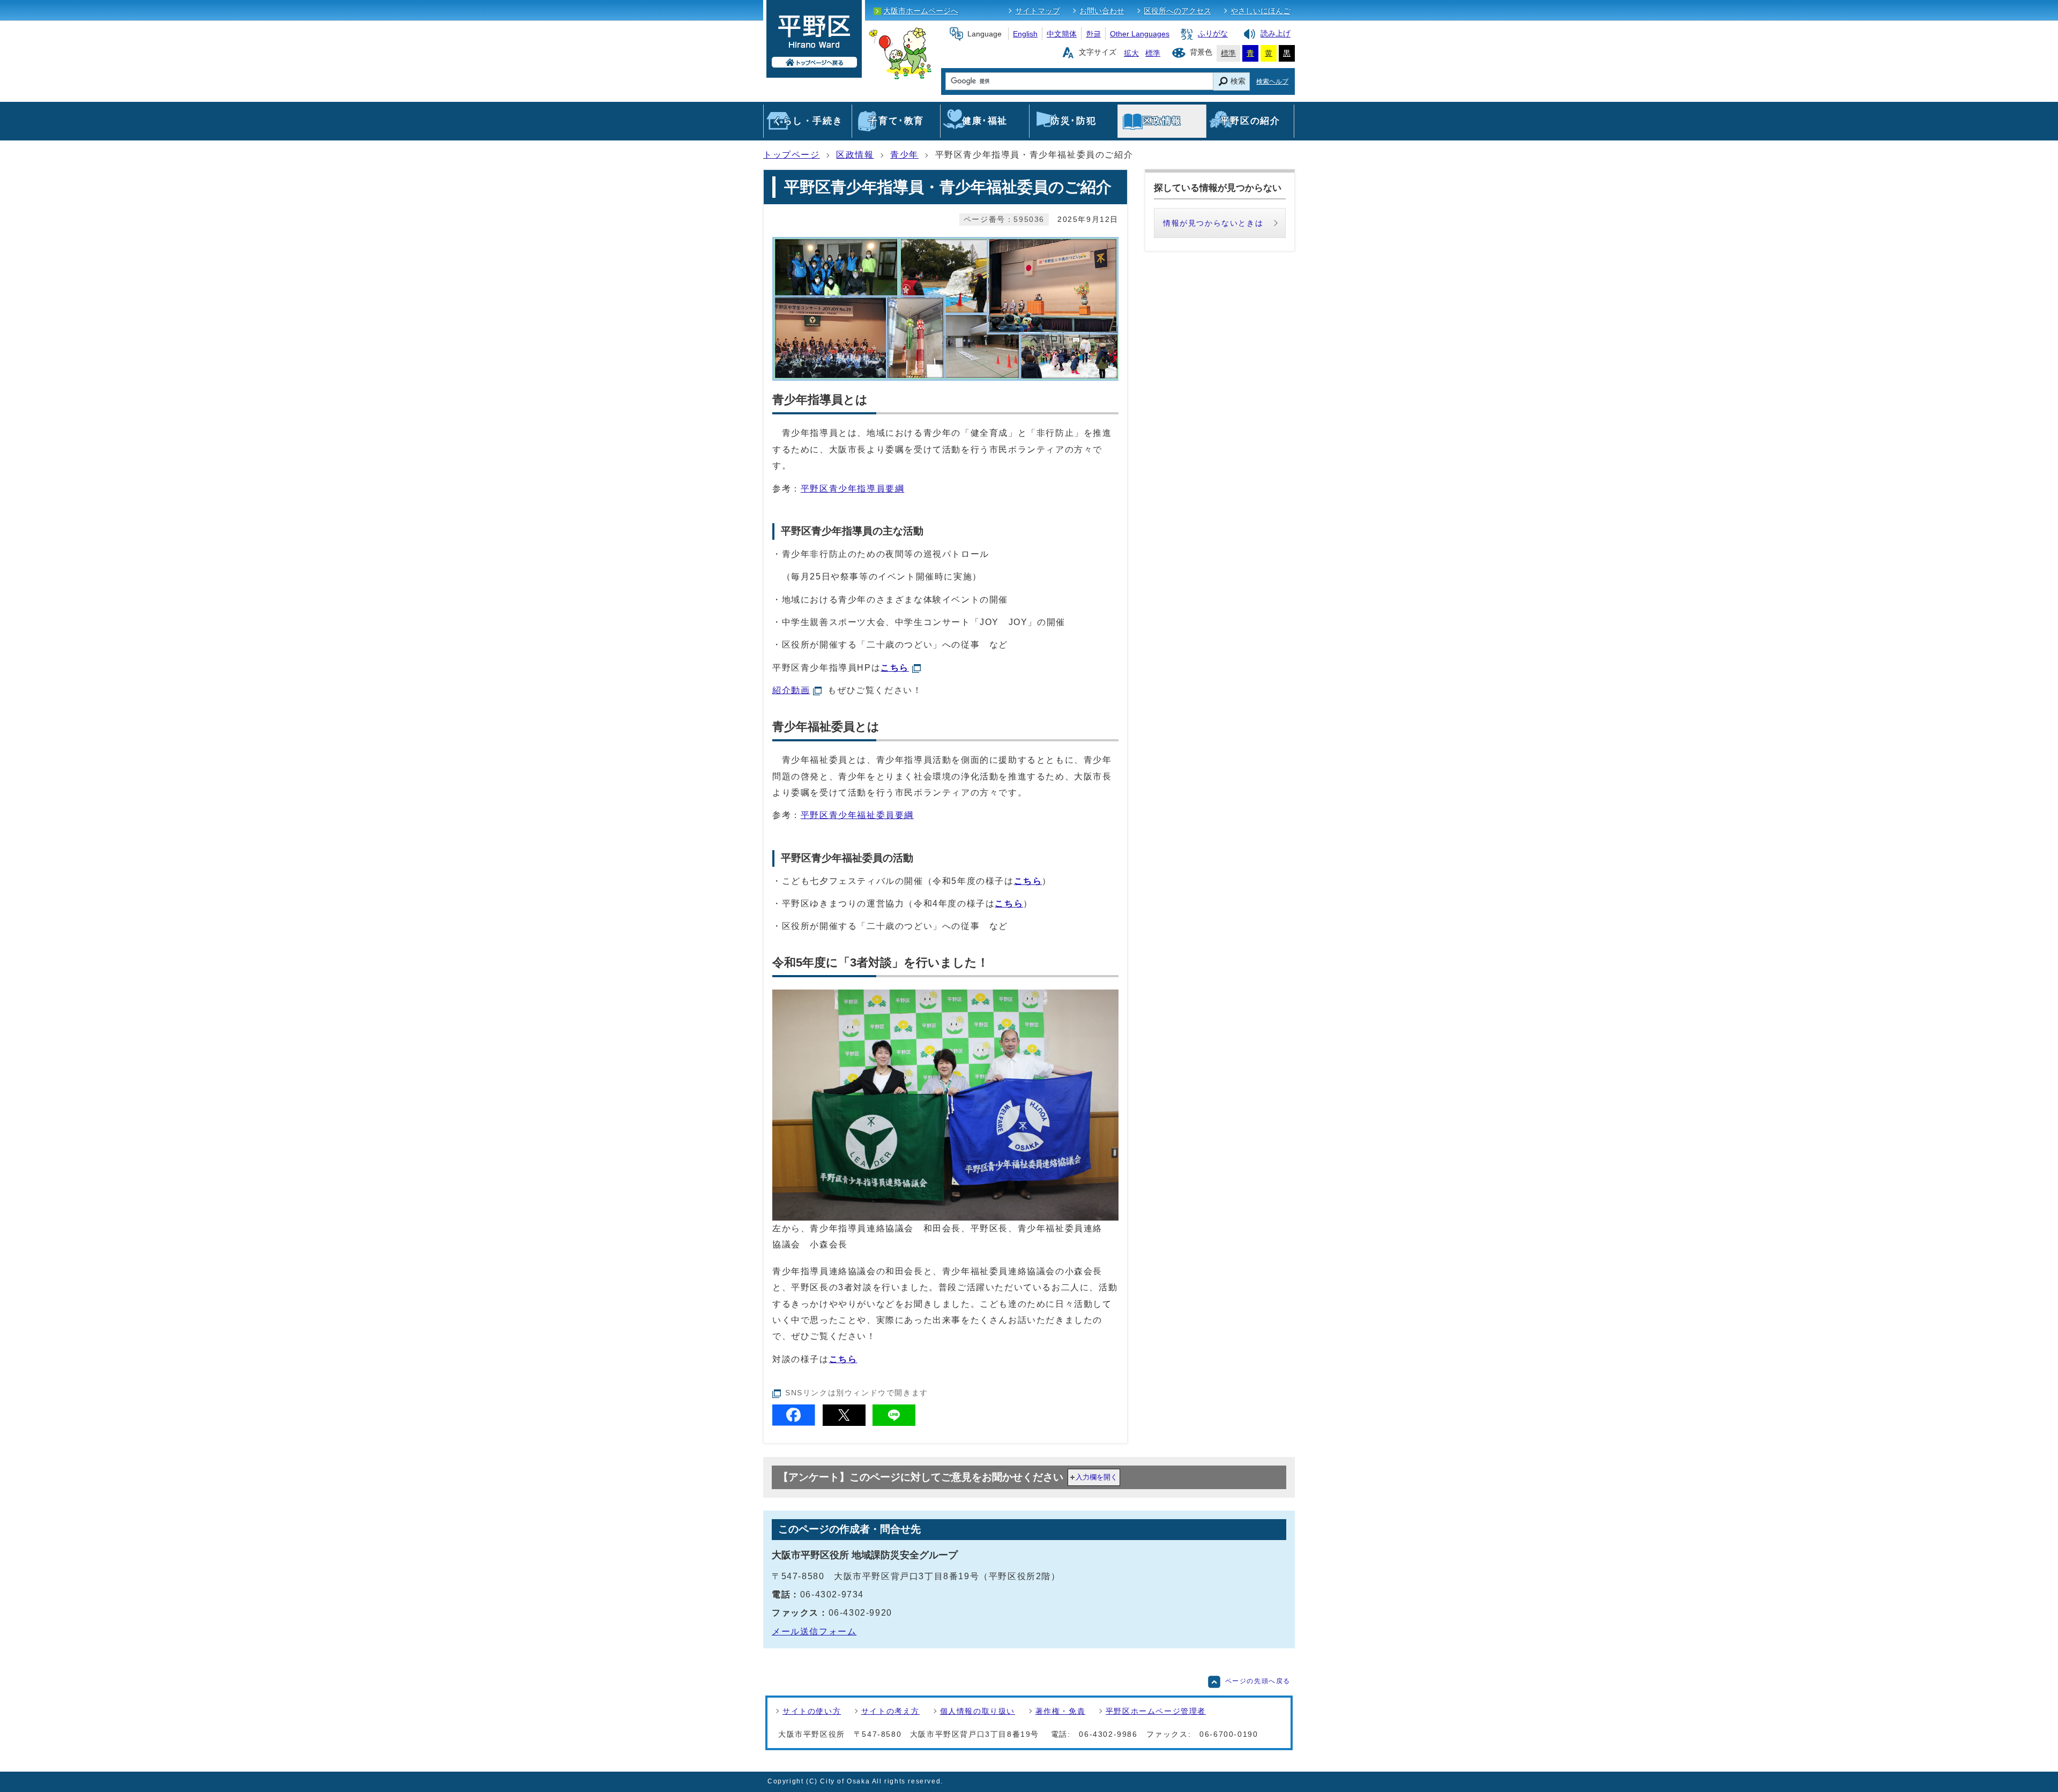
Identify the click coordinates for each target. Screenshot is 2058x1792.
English (1025, 34)
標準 (1153, 53)
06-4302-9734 (832, 1594)
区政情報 (855, 155)
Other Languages (1140, 34)
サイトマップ (1038, 11)
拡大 (1131, 53)
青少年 (904, 155)
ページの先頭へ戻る (1258, 1681)
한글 (1093, 34)
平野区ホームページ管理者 (1156, 1711)
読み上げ (1276, 34)
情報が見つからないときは (1213, 223)
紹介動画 (791, 690)
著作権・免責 (1061, 1711)
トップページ (792, 155)
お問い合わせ (1102, 11)
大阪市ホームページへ (921, 11)
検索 (1238, 81)
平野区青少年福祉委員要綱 (857, 815)
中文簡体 (1062, 34)
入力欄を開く (1097, 1477)
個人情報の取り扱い (978, 1711)
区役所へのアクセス (1177, 11)
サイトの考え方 (890, 1711)
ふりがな (1213, 34)
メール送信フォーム (814, 1631)
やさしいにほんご (1261, 11)
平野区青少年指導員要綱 (853, 489)
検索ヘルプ (1272, 81)
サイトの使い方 (812, 1711)
